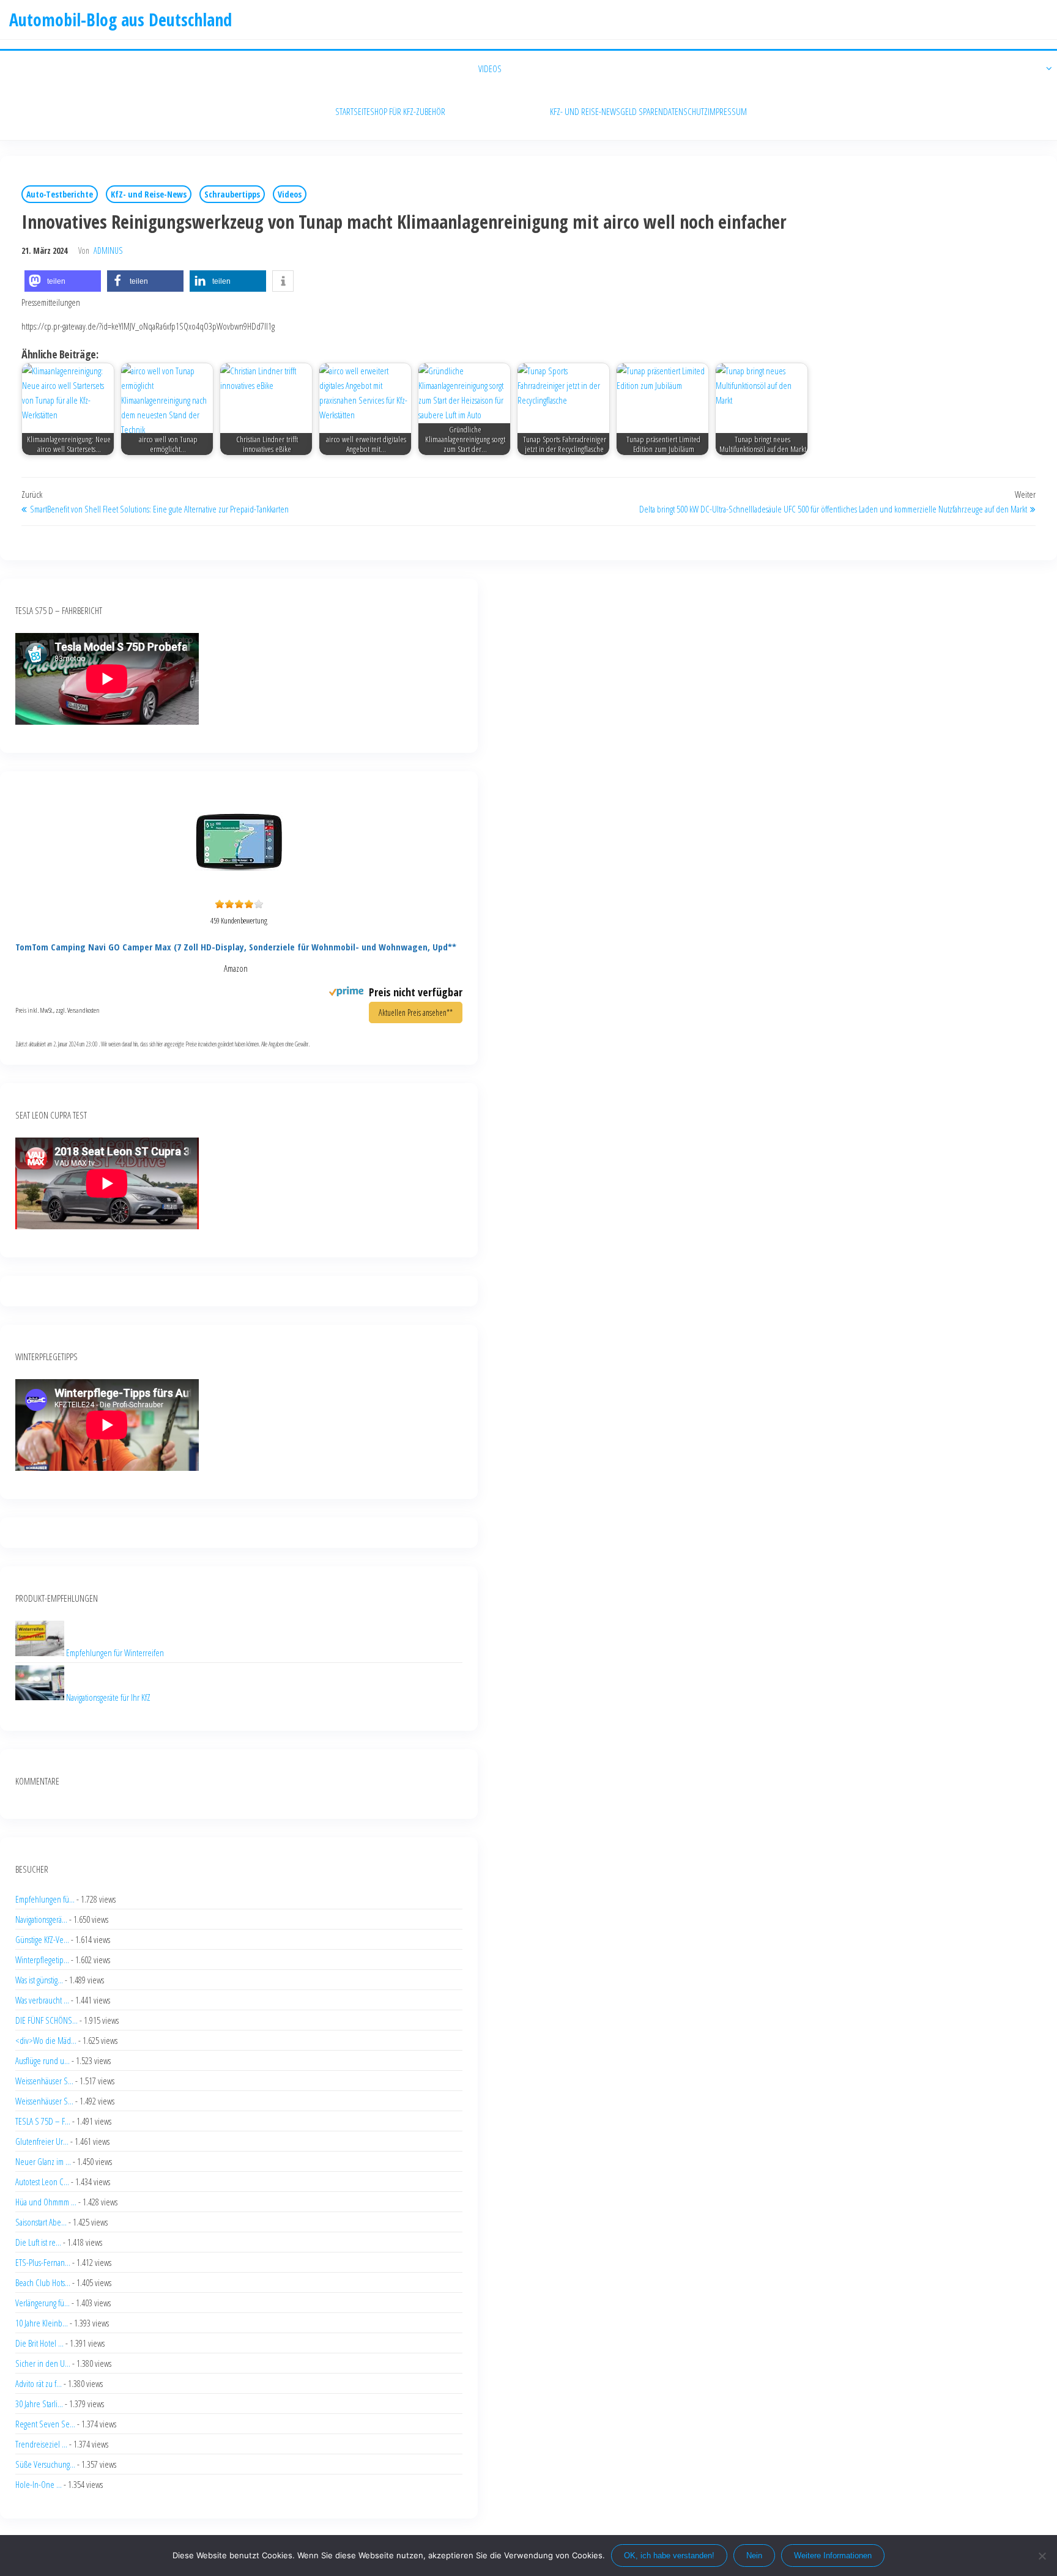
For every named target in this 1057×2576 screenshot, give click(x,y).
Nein (754, 2556)
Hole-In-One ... (39, 2484)
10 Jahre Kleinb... (42, 2323)
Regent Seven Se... (45, 2424)
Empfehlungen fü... (45, 1899)
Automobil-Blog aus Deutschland (121, 20)
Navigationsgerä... (41, 1919)
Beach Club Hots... (43, 2282)
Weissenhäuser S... (44, 2081)
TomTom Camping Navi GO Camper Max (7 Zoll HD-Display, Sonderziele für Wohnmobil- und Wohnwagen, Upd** (236, 947)
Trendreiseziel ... (41, 2444)
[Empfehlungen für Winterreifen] (41, 1653)
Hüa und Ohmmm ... (46, 2202)
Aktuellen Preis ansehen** (416, 1012)
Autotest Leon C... (42, 2182)
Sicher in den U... (43, 2363)
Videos (290, 194)
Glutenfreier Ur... (42, 2141)
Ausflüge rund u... (43, 2060)
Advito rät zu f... (39, 2383)
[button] (63, 281)
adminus (108, 250)
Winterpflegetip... (42, 1960)
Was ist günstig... (39, 1980)
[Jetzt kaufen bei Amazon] (239, 887)
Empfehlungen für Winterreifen (115, 1653)
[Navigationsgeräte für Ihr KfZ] (41, 1697)
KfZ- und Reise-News (149, 194)
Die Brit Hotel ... (39, 2343)
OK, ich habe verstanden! (669, 2556)
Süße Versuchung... (45, 2464)
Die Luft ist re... (38, 2242)
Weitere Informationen (833, 2556)
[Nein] (1042, 2556)
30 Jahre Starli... (39, 2404)
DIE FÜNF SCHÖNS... (46, 2020)
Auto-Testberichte (60, 194)
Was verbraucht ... (42, 2000)
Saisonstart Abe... (41, 2222)
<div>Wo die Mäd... (46, 2040)
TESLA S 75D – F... (43, 2121)
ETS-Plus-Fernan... (43, 2262)
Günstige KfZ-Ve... (42, 1939)
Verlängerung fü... (43, 2303)
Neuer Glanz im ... (43, 2161)
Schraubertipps (232, 194)
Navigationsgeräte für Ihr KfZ (108, 1697)
